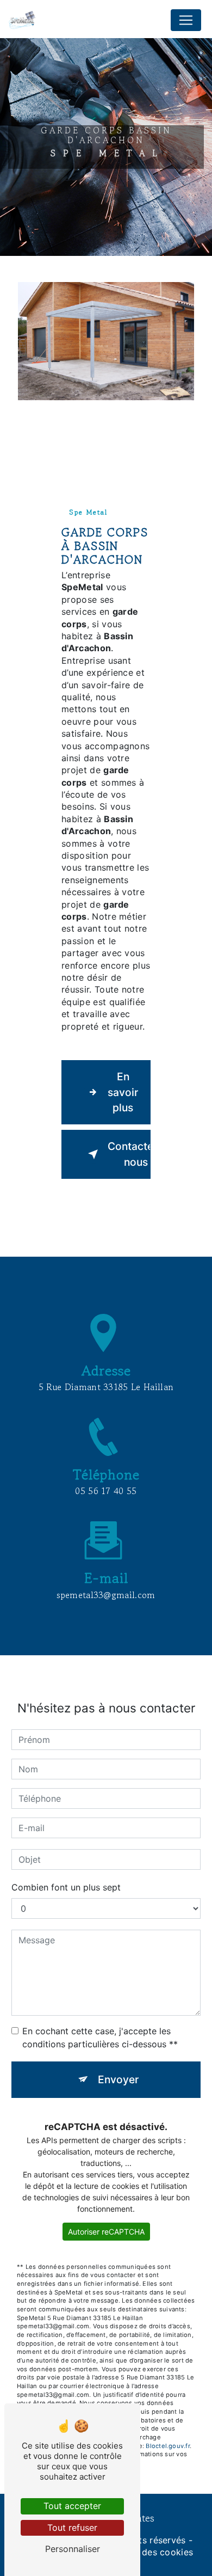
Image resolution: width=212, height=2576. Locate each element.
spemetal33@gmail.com (106, 1595)
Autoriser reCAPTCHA (106, 2232)
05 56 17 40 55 (106, 1491)
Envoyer (118, 2079)
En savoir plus (123, 1092)
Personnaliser (73, 2549)
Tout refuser (72, 2528)
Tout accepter (72, 2506)
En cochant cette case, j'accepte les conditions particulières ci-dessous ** (100, 2037)
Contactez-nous (129, 1154)
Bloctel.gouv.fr (167, 2446)
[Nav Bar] (186, 20)
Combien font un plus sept (66, 1887)
